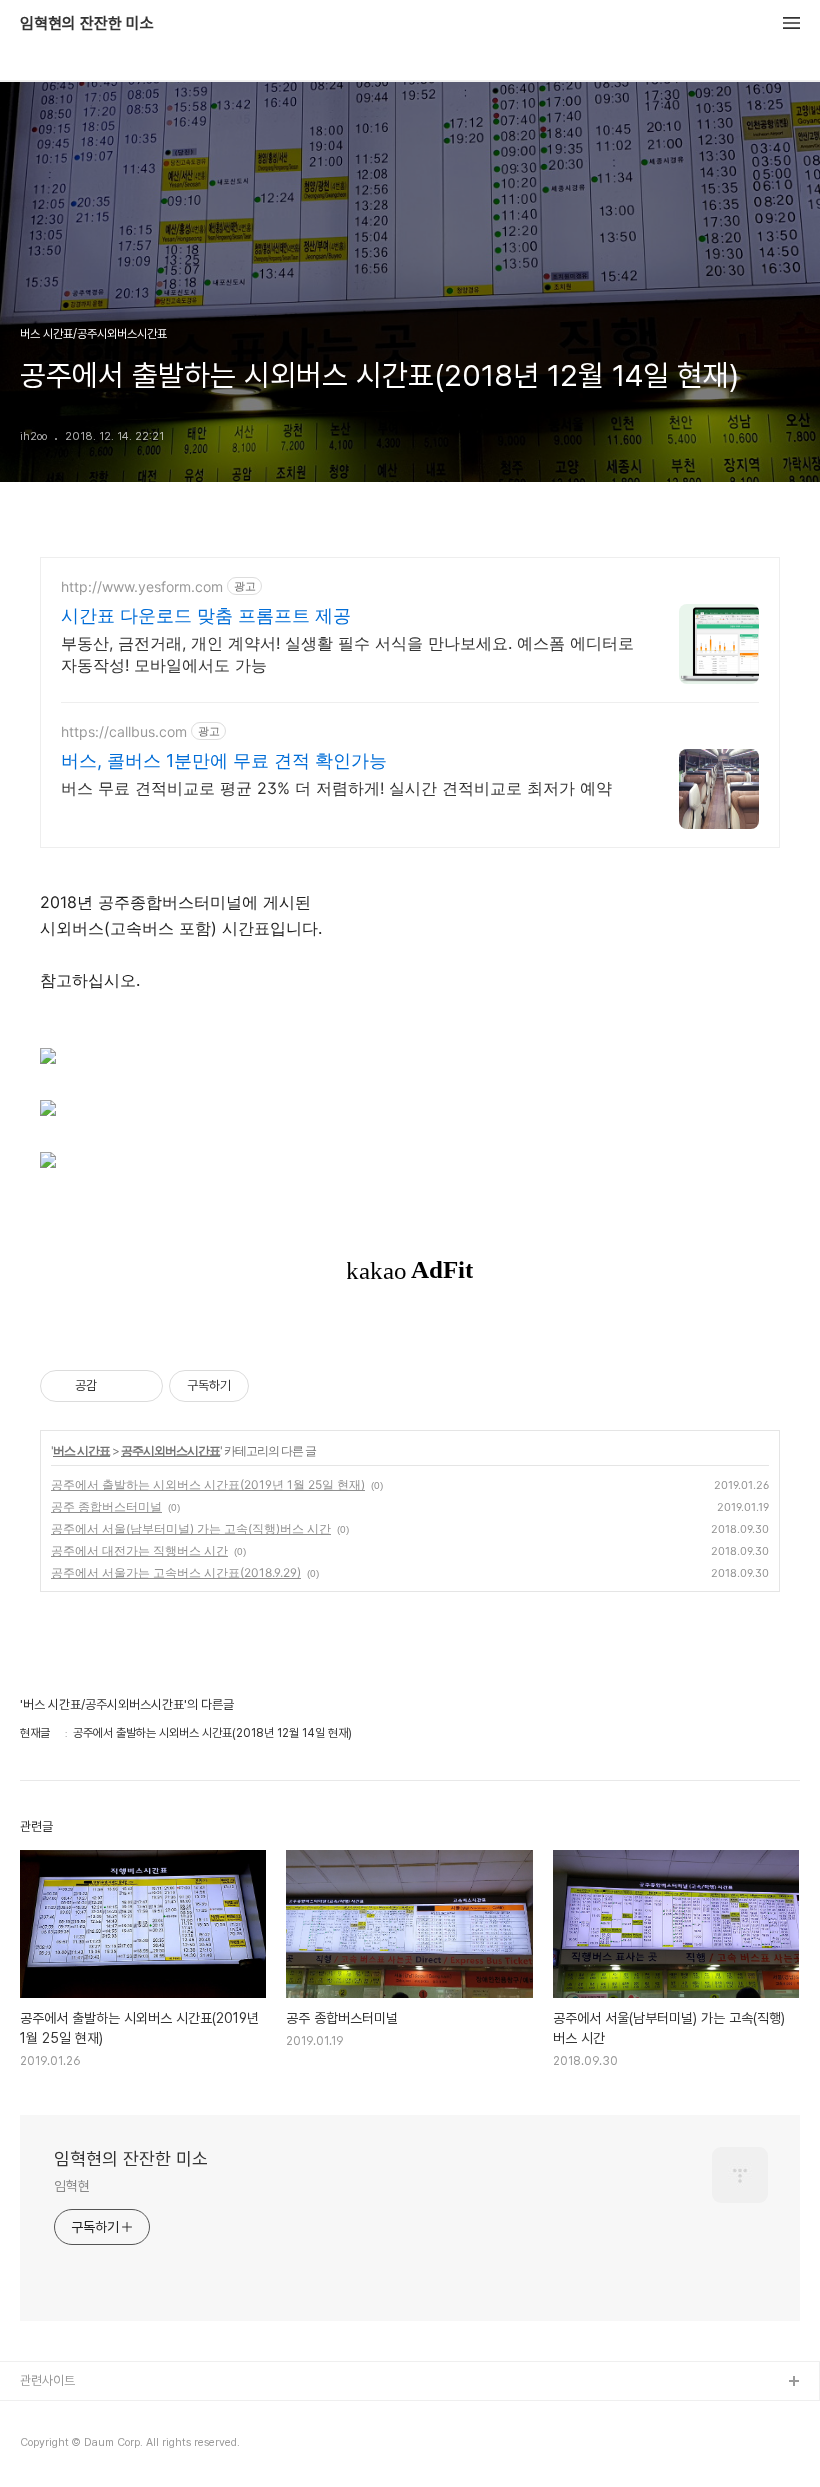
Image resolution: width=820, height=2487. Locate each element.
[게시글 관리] (140, 1386)
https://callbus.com (124, 731)
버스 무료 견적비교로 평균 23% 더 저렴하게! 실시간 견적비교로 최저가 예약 (336, 788)
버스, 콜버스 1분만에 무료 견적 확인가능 (224, 760)
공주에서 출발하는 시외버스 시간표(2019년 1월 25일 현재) (208, 1484)
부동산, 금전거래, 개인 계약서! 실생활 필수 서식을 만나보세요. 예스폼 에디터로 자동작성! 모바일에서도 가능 (347, 654)
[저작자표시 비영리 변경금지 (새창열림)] (276, 1386)
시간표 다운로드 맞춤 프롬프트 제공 (206, 615)
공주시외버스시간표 (170, 1450)
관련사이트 (47, 2380)
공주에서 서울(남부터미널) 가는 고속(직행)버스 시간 (191, 1528)
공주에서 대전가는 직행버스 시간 (139, 1550)
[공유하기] (115, 1386)
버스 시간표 (81, 1450)
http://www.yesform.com (142, 586)
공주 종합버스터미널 (106, 1506)
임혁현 (72, 2186)
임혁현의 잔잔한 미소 (87, 24)
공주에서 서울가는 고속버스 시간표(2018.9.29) (176, 1572)
